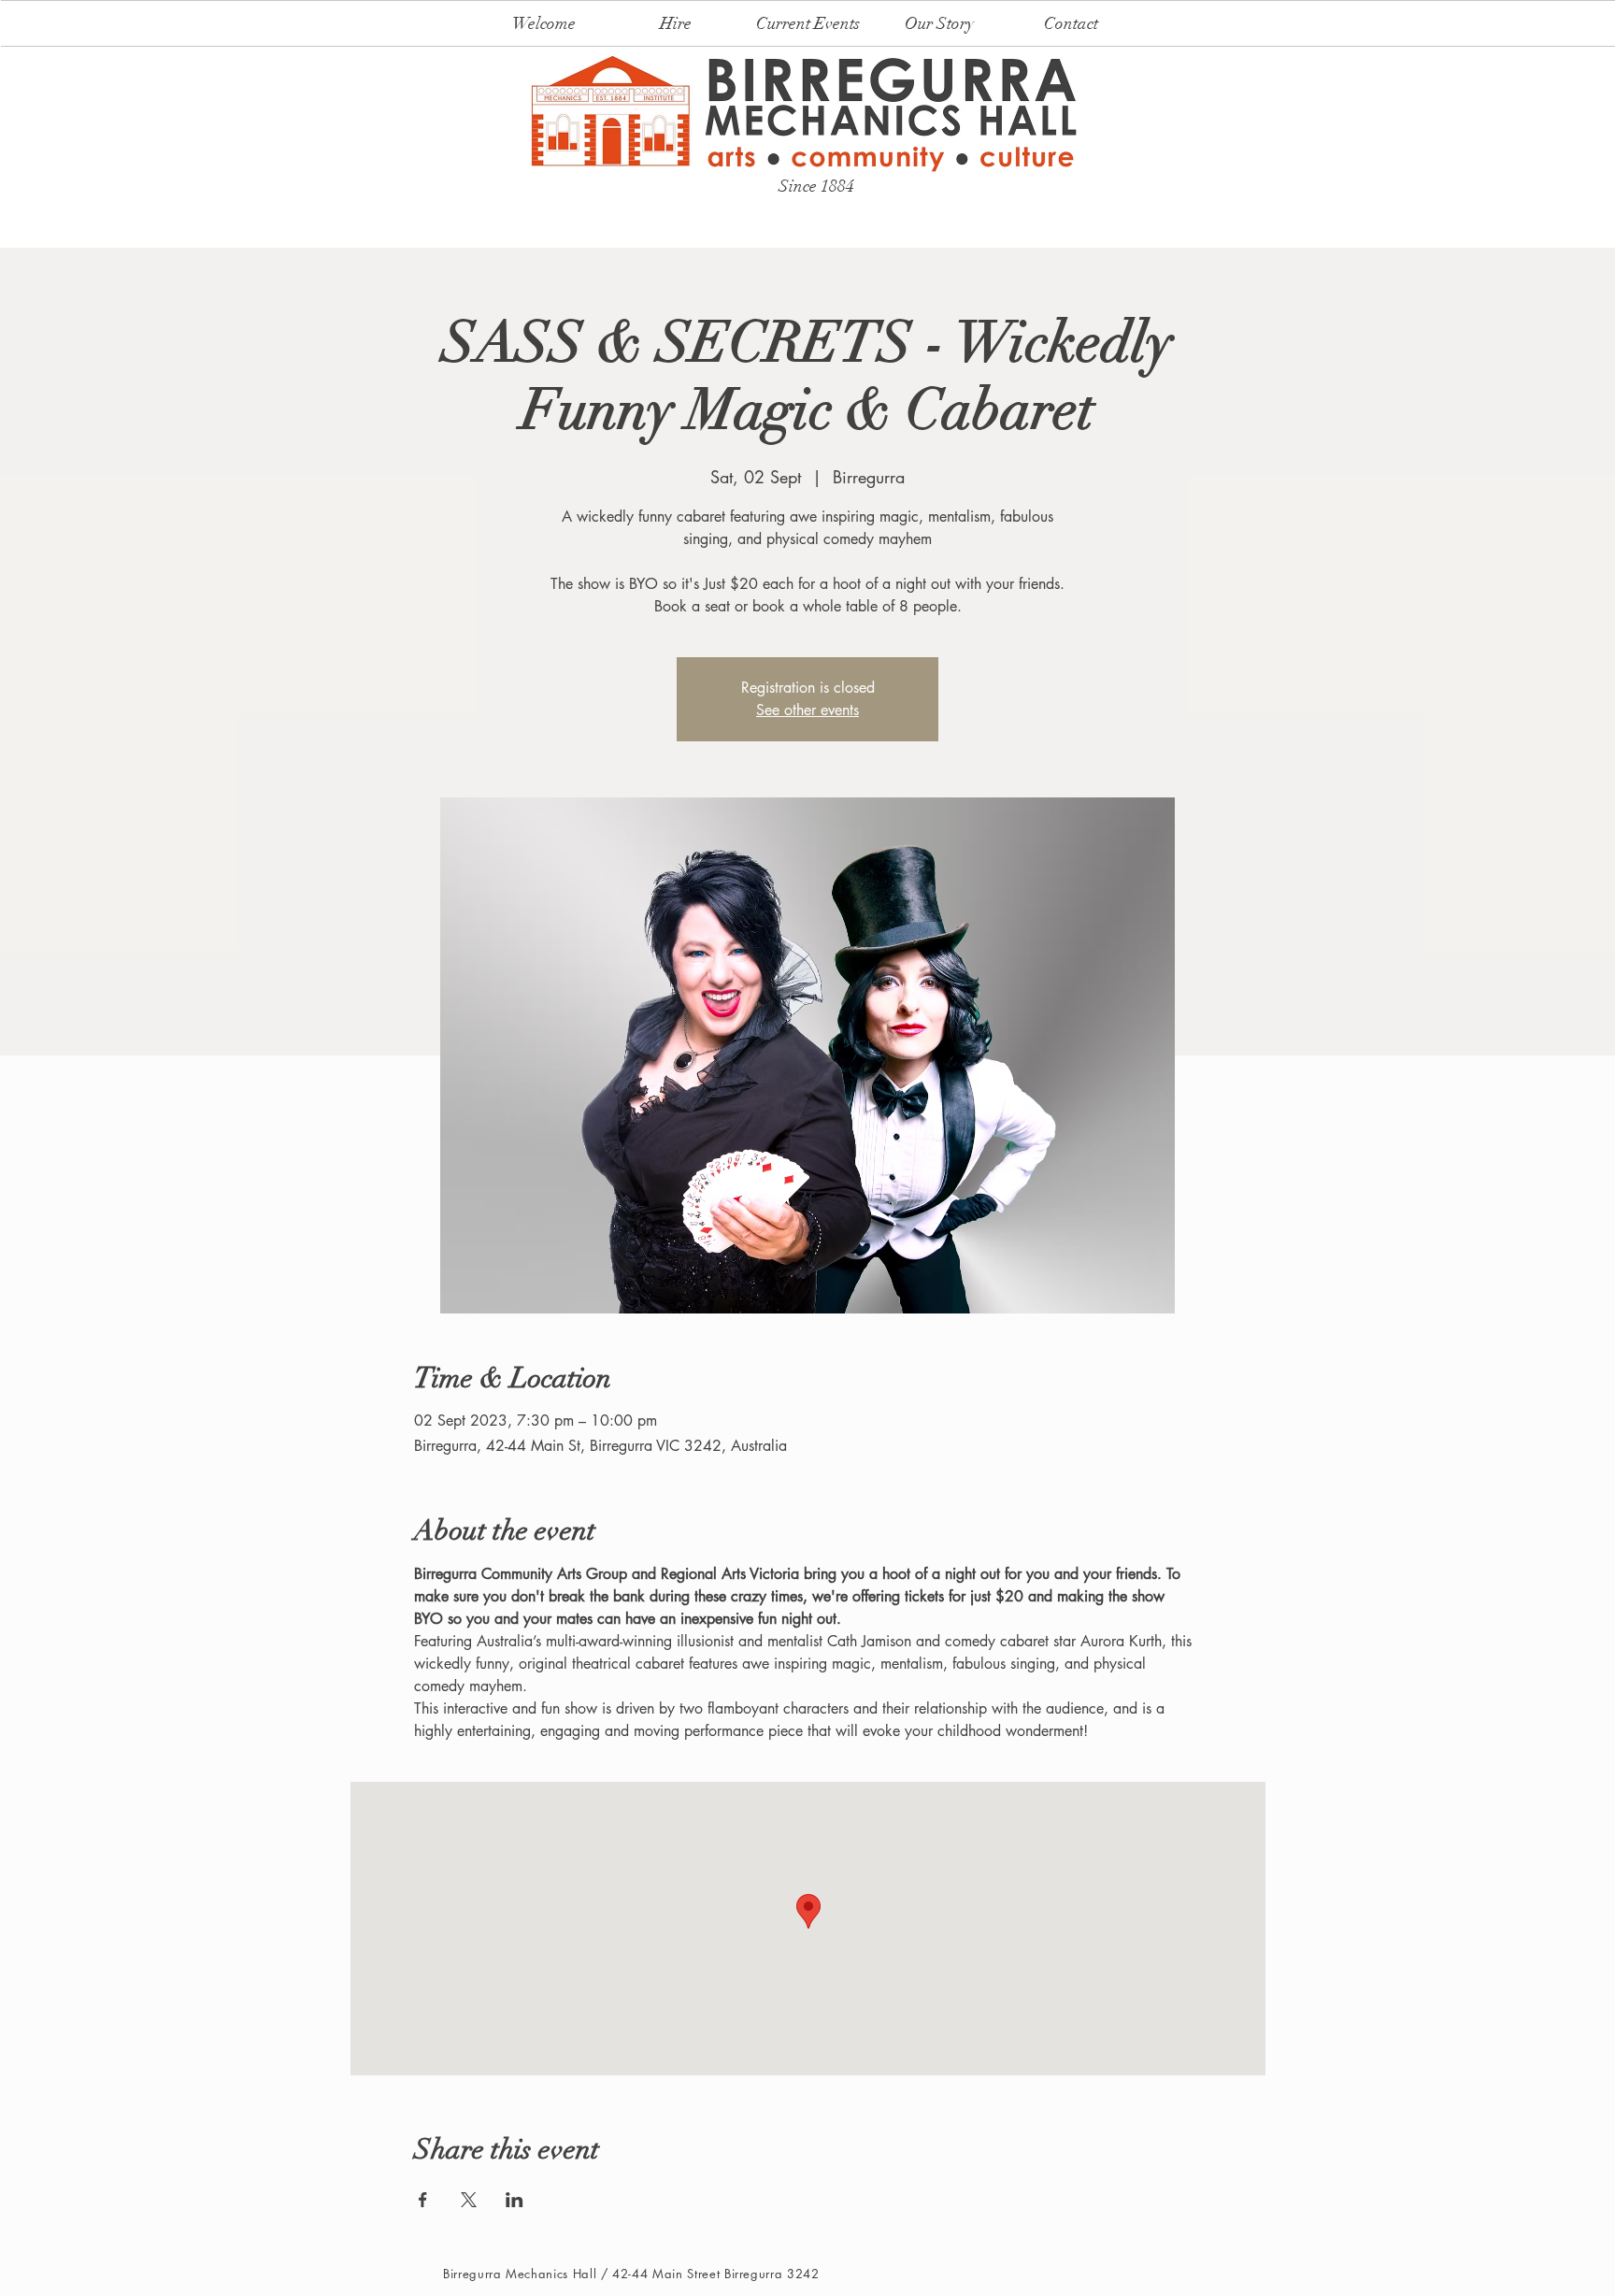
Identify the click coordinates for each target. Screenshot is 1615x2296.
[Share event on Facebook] (423, 2200)
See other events (807, 710)
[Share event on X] (469, 2200)
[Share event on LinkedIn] (515, 2200)
